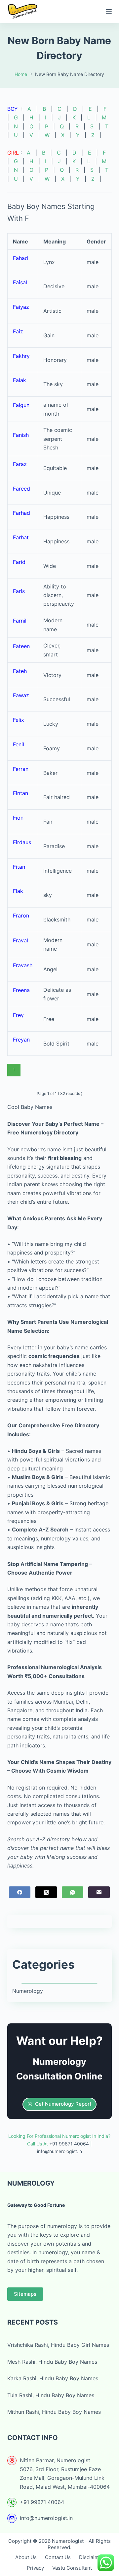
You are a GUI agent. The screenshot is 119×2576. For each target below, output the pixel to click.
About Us (26, 2557)
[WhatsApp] (73, 1892)
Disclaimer (91, 2557)
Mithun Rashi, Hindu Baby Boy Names (54, 2412)
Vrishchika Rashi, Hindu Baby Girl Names (58, 2345)
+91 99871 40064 (42, 2502)
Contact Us (58, 2557)
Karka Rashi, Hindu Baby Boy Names (53, 2378)
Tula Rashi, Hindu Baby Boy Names (51, 2395)
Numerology (28, 1991)
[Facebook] (20, 1892)
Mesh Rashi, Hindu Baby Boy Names (52, 2362)
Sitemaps (25, 2294)
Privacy (35, 2568)
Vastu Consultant (72, 2568)
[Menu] (109, 12)
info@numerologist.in (46, 2518)
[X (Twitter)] (46, 1892)
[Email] (99, 1892)
